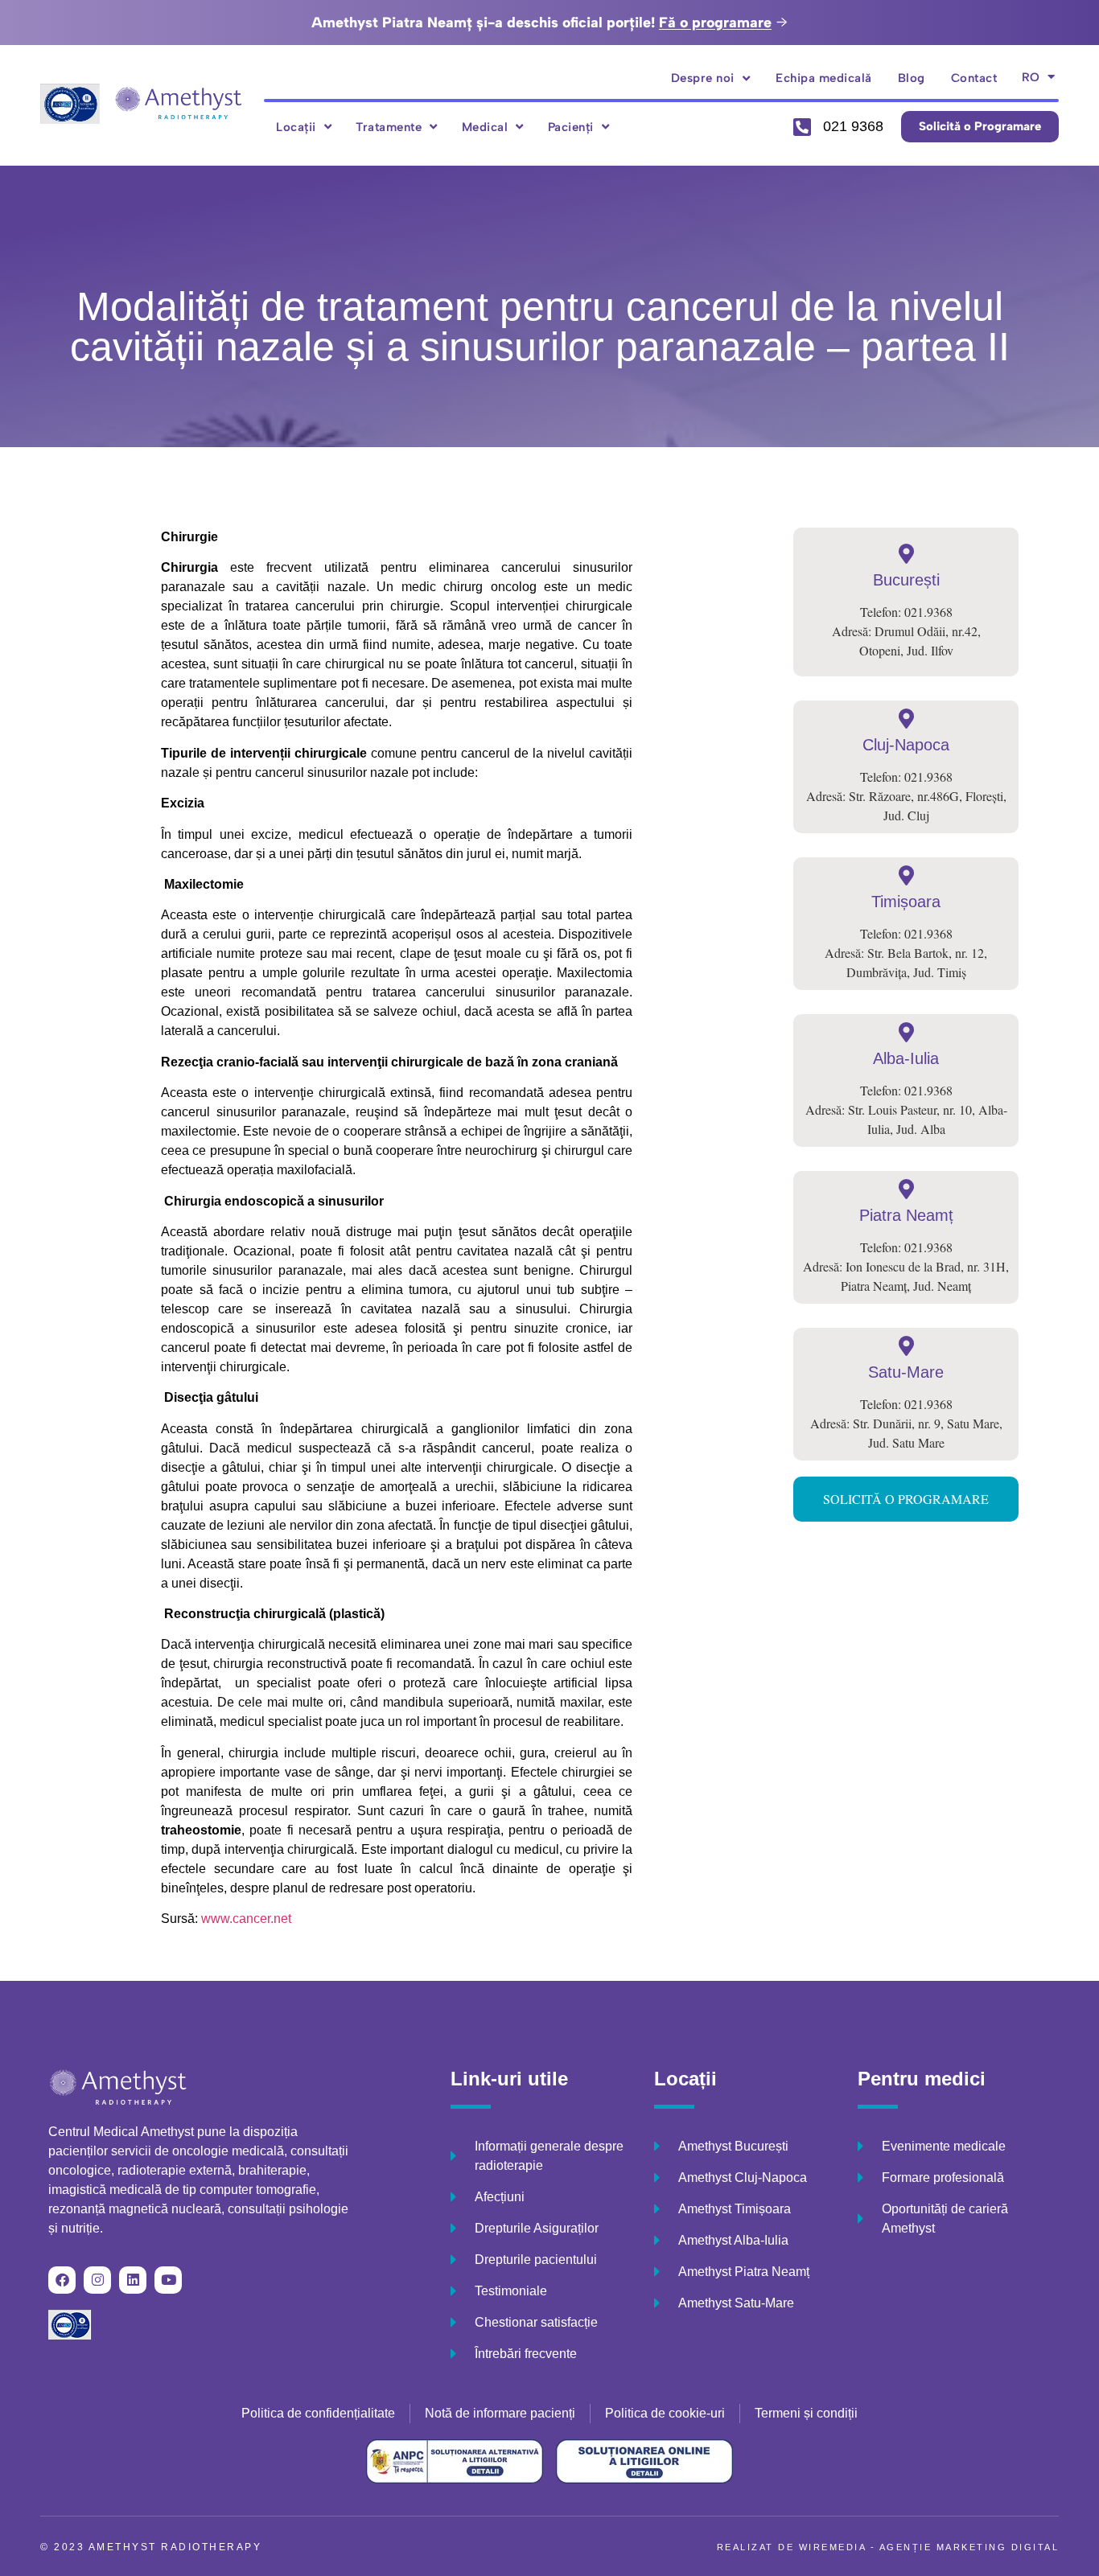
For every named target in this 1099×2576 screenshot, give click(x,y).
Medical (485, 127)
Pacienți (571, 127)
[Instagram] (97, 2280)
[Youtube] (168, 2280)
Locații (296, 127)
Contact (974, 78)
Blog (912, 78)
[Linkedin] (133, 2280)
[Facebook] (62, 2280)
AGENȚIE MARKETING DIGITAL (969, 2547)
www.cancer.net (246, 1919)
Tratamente (389, 127)
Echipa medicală (824, 78)
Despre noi (703, 78)
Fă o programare (715, 23)
